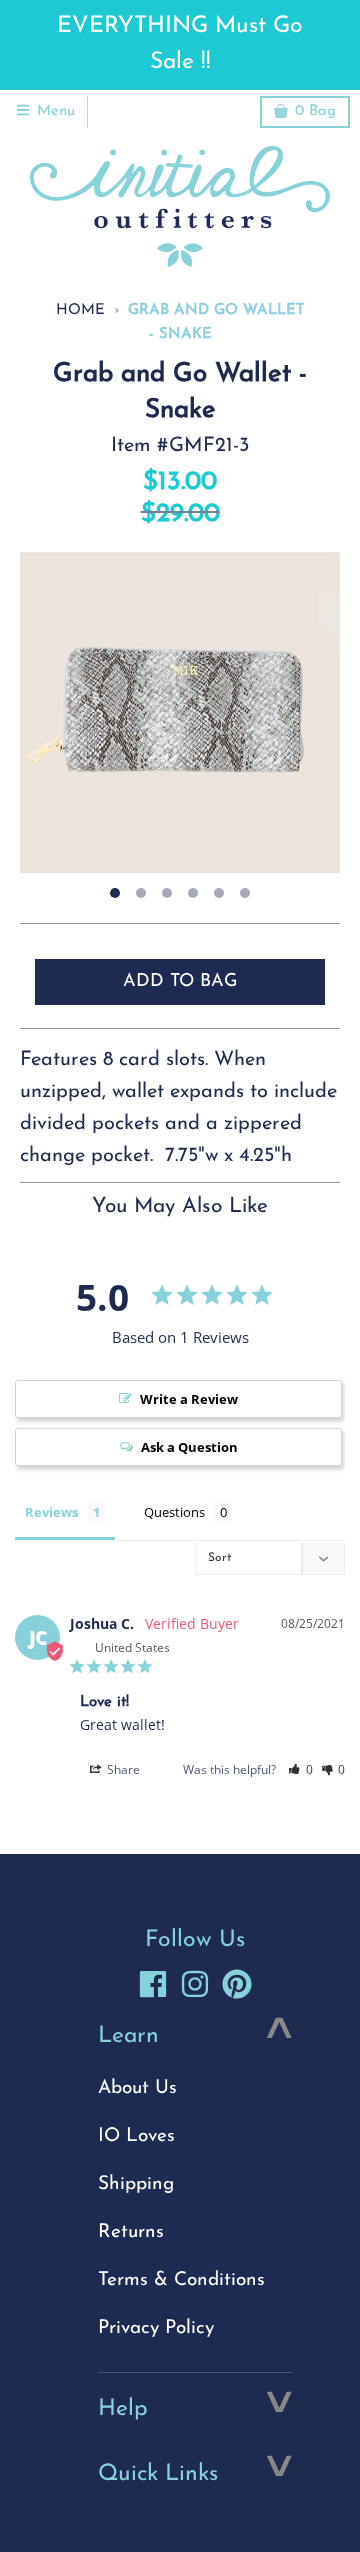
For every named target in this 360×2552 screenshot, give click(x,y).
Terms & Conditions (181, 2280)
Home (80, 310)
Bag (315, 111)
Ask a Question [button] (189, 1447)
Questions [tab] (174, 1512)
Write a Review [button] (189, 1399)
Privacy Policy (156, 2328)
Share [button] (122, 1769)
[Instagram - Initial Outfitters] (195, 1984)
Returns (131, 2232)
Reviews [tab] (51, 1512)
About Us (137, 2088)
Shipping (136, 2184)
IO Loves (136, 2136)
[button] (300, 1769)
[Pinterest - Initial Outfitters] (237, 1984)
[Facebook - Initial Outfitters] (153, 1984)
